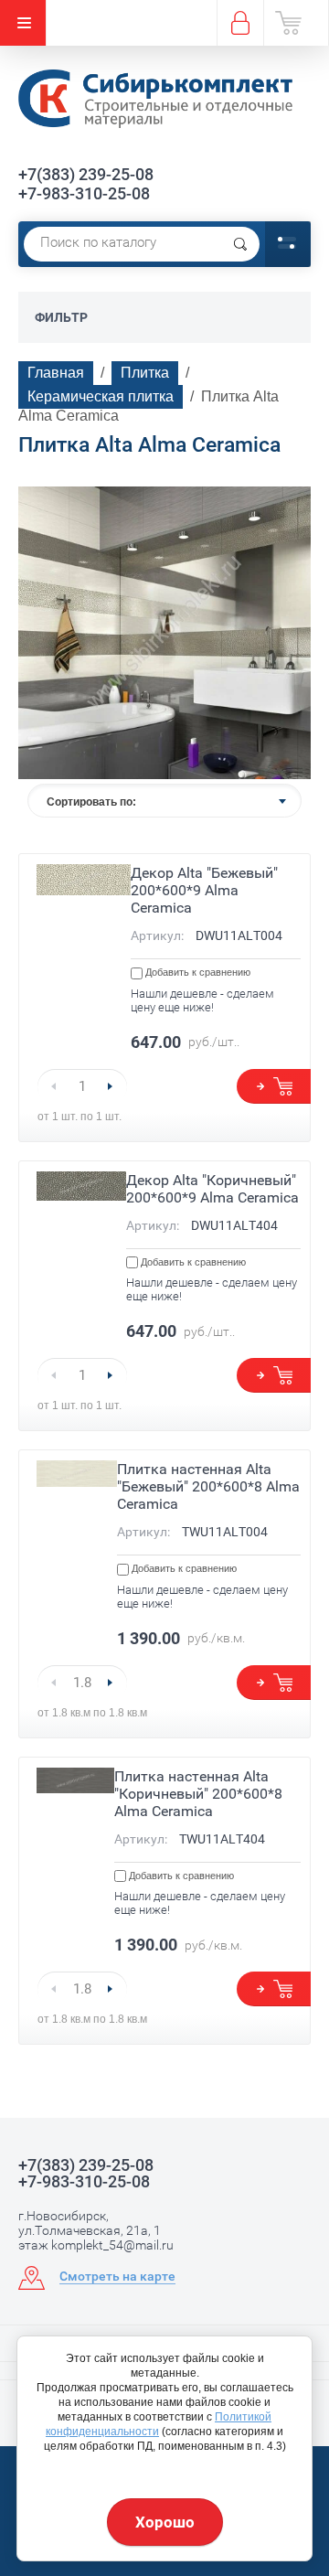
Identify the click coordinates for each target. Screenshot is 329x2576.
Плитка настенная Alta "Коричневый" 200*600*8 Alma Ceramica (198, 1794)
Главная (56, 373)
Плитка (145, 373)
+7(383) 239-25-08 (86, 174)
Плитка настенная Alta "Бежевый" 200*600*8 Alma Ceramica (208, 1486)
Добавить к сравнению (196, 972)
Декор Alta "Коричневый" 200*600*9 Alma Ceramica (212, 1189)
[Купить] (274, 1086)
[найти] (240, 244)
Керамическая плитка (101, 396)
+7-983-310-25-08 (84, 193)
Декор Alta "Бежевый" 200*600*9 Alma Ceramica (204, 890)
